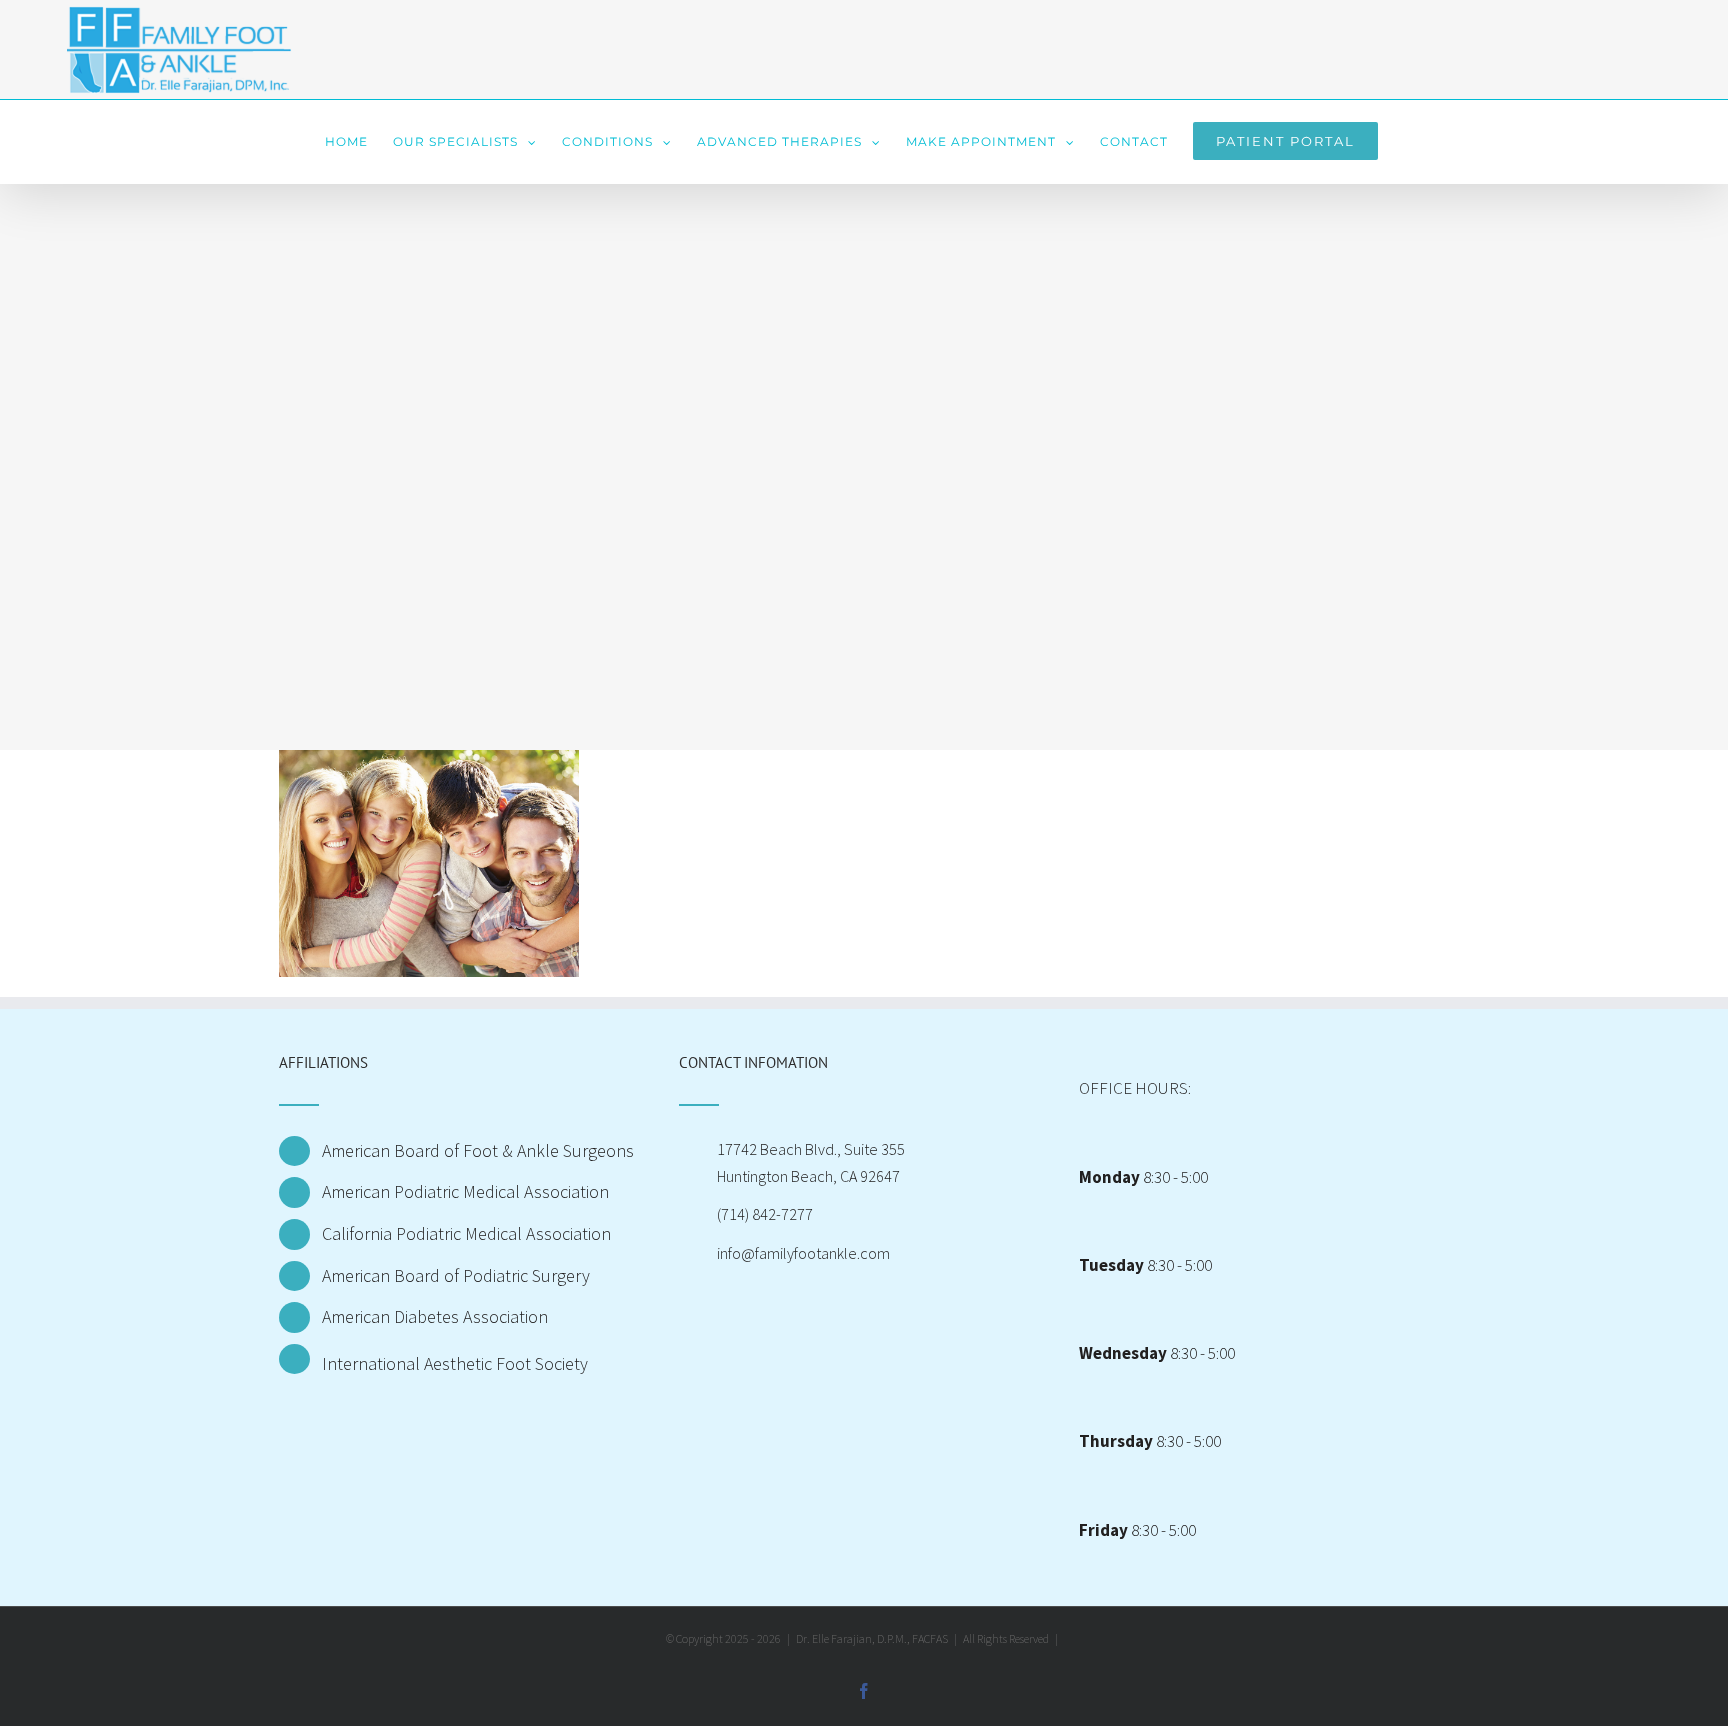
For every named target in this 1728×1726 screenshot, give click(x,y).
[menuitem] (346, 142)
